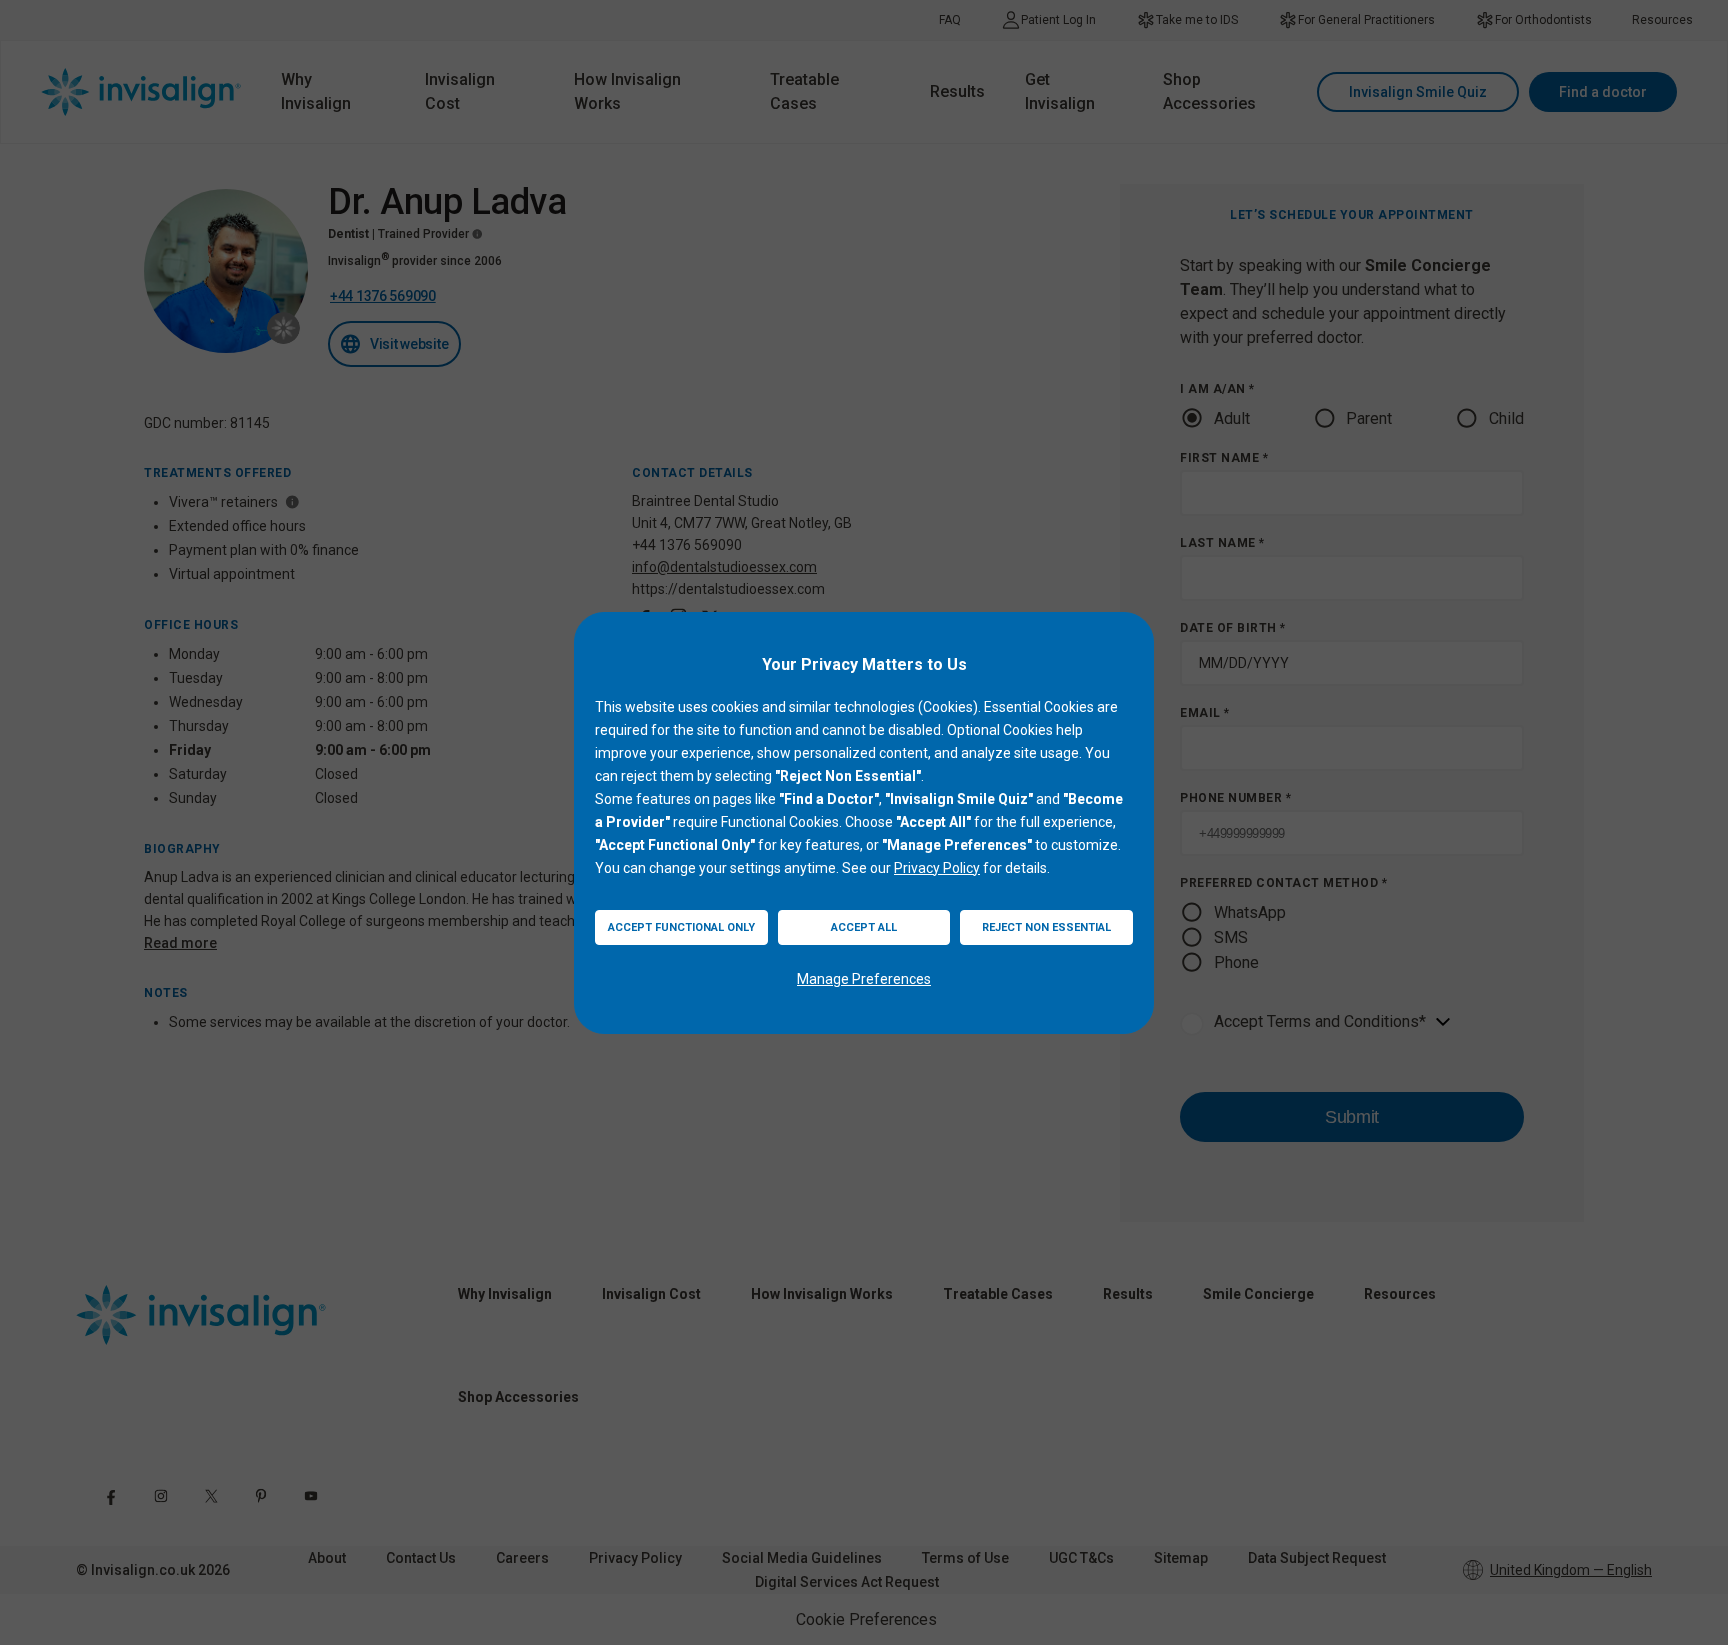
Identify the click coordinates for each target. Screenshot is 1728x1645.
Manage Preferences (864, 979)
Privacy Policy (937, 868)
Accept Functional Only (681, 927)
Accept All (864, 927)
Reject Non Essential (1046, 927)
